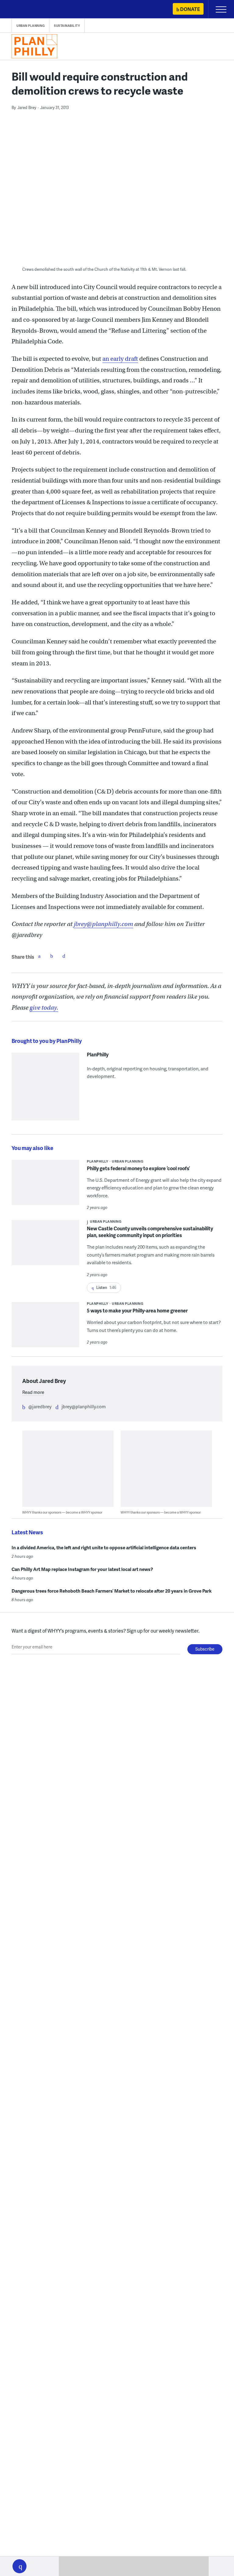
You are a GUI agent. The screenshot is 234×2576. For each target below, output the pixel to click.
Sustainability (67, 26)
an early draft (120, 359)
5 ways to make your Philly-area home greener (137, 1310)
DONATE (190, 9)
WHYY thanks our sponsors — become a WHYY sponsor (62, 1512)
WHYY (23, 10)
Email (64, 956)
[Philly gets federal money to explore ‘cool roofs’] (45, 1186)
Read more (33, 1392)
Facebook (39, 956)
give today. (44, 1008)
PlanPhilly (98, 1055)
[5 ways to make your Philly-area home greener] (45, 1328)
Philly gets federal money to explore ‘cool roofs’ (138, 1168)
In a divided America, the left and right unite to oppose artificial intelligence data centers (104, 1547)
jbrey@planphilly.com (84, 1406)
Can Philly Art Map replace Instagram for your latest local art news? (82, 1569)
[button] (19, 2566)
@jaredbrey (40, 1406)
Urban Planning (30, 26)
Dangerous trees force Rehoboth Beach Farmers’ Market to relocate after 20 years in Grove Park (112, 1591)
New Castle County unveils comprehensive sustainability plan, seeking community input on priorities (150, 1232)
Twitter (51, 956)
